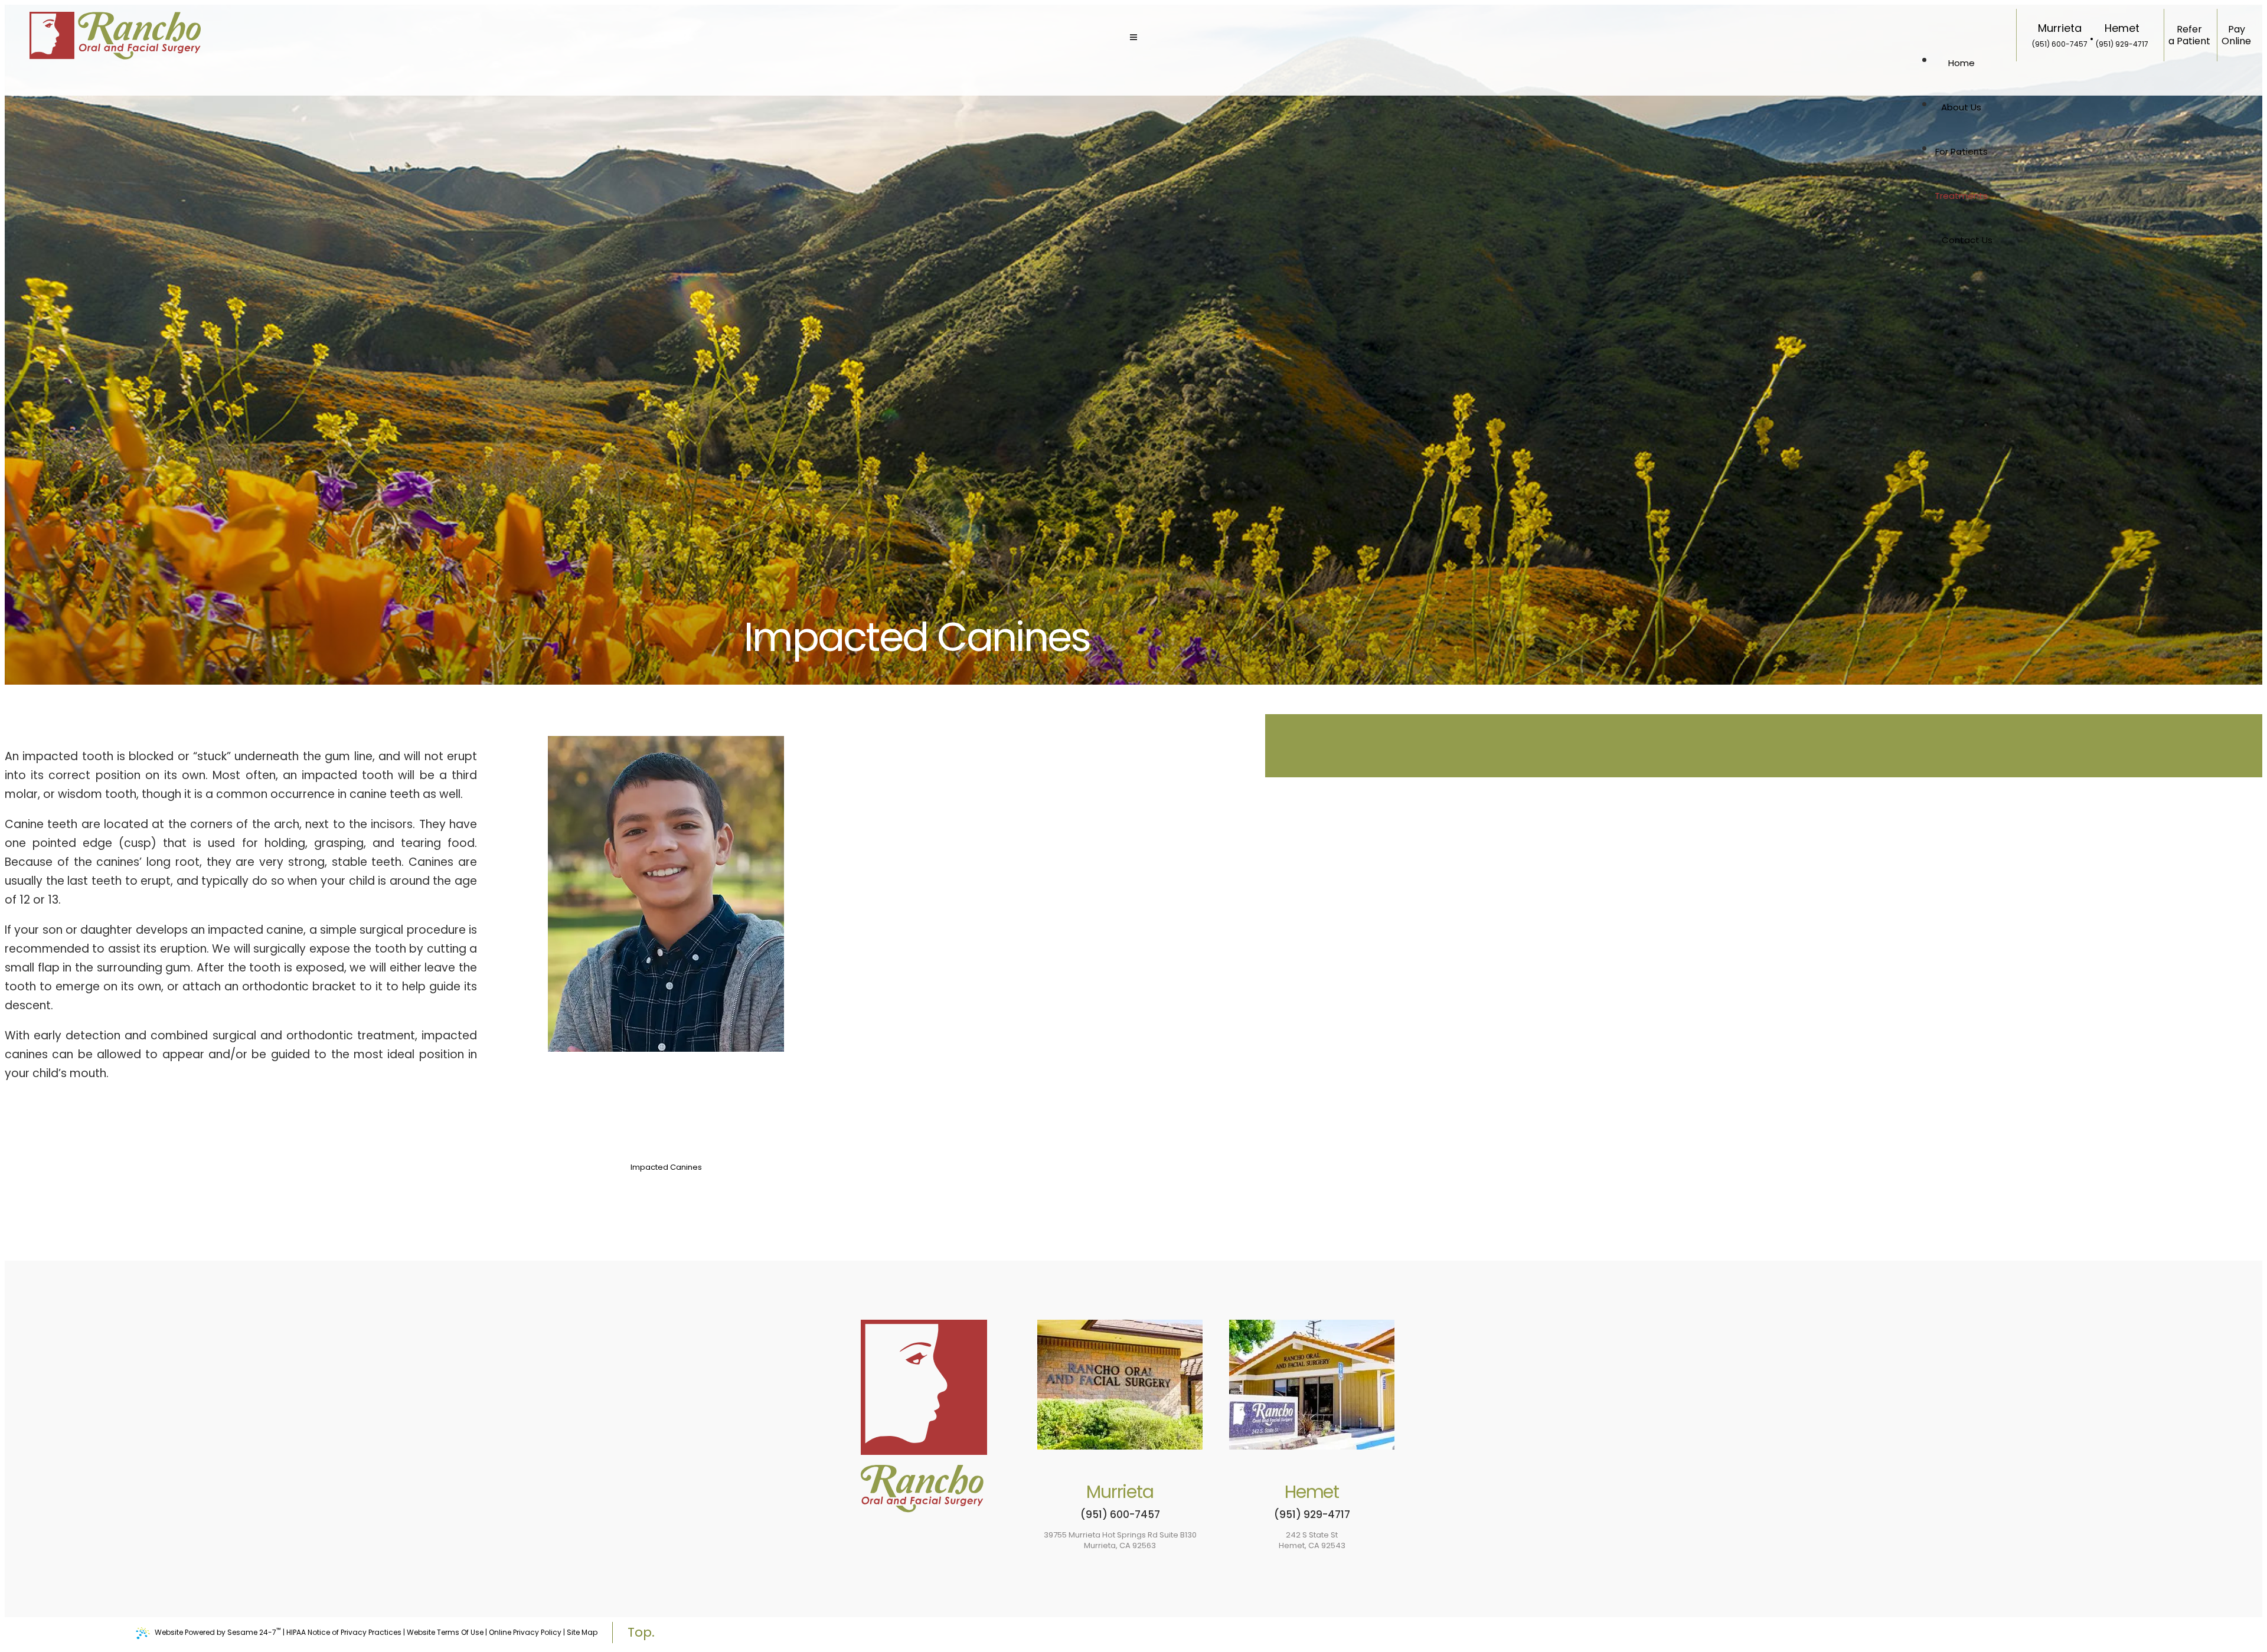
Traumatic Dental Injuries (666, 1157)
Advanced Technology (666, 1199)
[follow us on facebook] (2252, 800)
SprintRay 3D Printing (666, 1210)
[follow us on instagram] (2252, 853)
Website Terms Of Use (445, 1632)
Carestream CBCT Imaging (666, 1221)
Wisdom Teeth (666, 1125)
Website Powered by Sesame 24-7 (218, 1631)
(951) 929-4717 (2122, 44)
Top (640, 1632)
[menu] (1133, 38)
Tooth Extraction (666, 1178)
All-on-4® (666, 1146)
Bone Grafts (666, 1136)
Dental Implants (666, 1115)
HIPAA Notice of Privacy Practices (344, 1632)
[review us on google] (2252, 817)
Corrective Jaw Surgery (666, 1189)
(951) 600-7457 (2060, 44)
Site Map (582, 1632)
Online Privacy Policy (525, 1632)
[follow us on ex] (2252, 835)
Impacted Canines (666, 1167)
